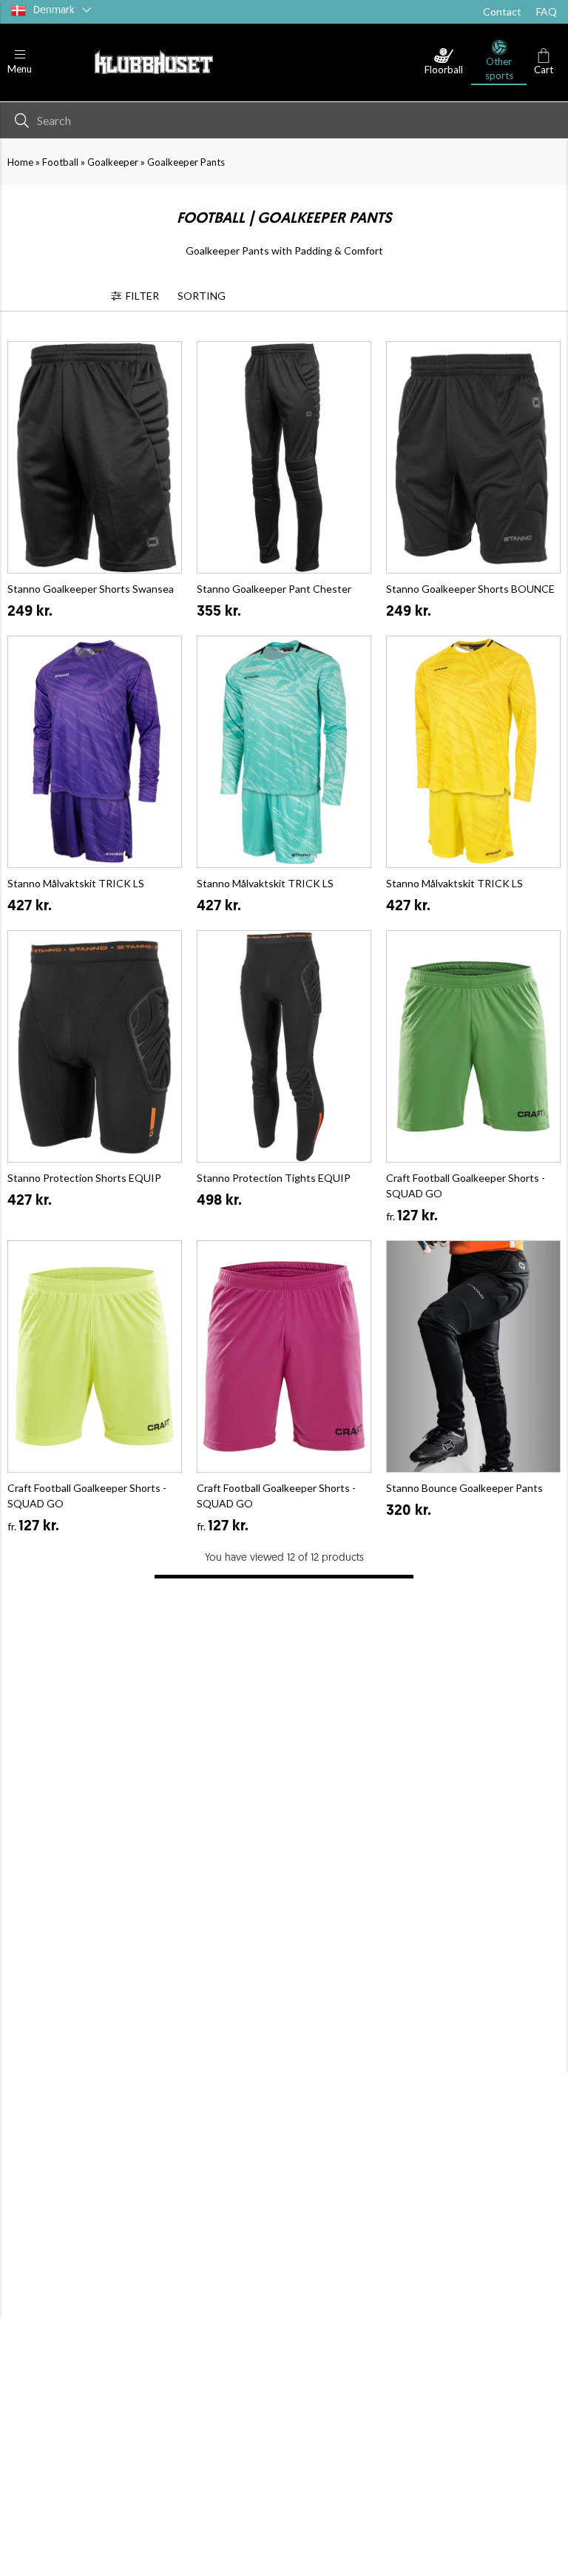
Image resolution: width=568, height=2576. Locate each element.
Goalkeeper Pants (186, 162)
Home (20, 162)
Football (60, 162)
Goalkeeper (113, 162)
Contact (502, 11)
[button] (20, 63)
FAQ (547, 11)
